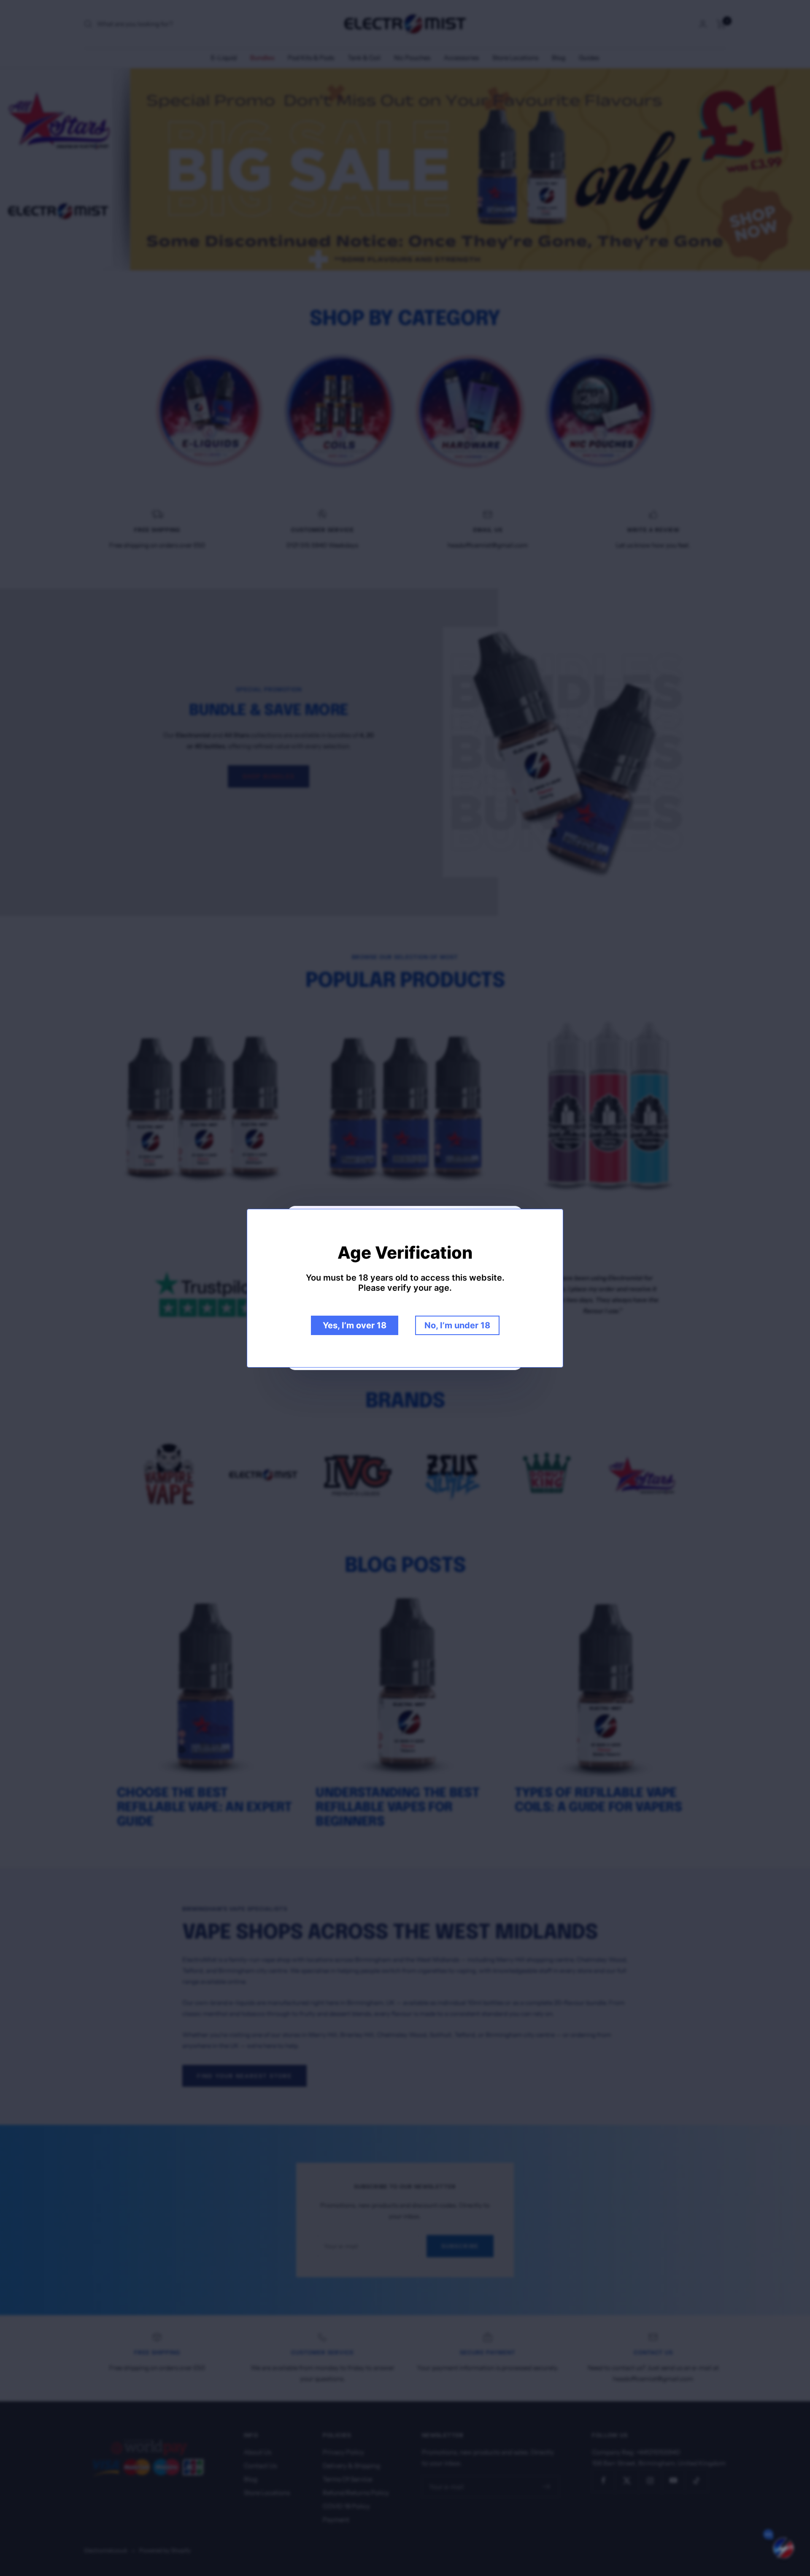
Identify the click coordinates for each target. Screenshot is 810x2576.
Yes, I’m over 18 (355, 1325)
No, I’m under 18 (457, 1325)
